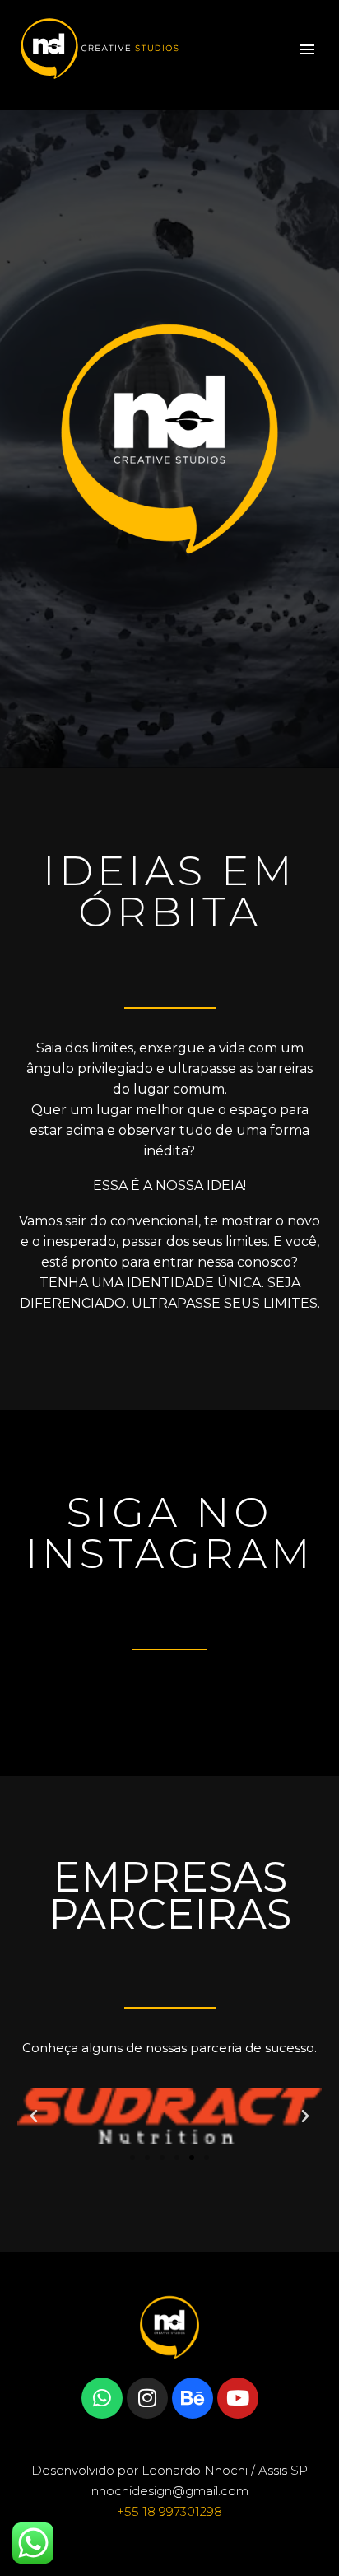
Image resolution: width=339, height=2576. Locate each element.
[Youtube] (238, 2398)
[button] (34, 2116)
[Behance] (193, 2398)
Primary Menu (307, 49)
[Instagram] (147, 2398)
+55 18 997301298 (169, 2511)
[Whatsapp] (102, 2398)
